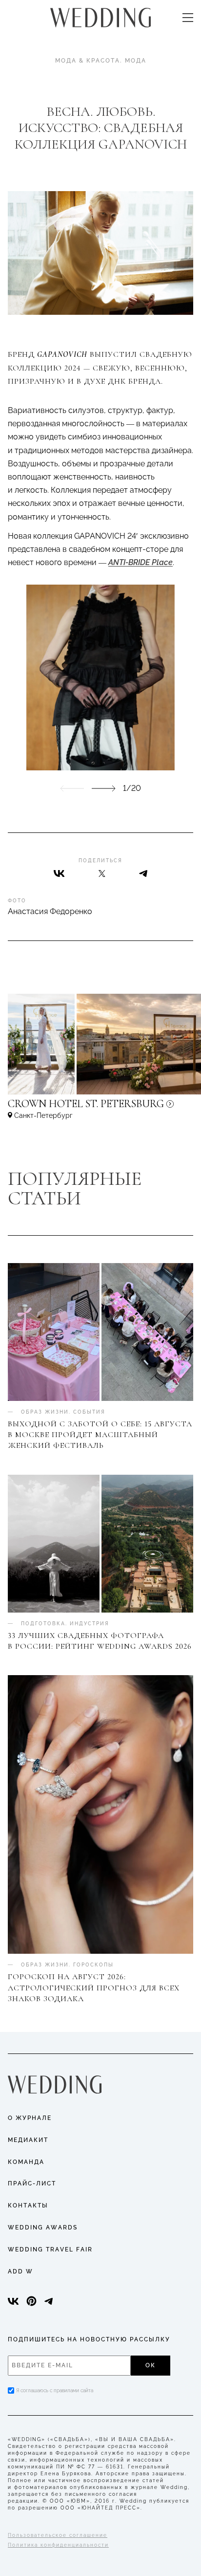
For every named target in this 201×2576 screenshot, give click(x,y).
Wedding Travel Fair (50, 2249)
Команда (26, 2162)
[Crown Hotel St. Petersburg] (100, 1108)
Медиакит (28, 2140)
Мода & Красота (88, 61)
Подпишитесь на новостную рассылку (89, 2339)
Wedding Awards (43, 2227)
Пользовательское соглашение (58, 2535)
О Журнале (30, 2118)
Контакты (28, 2205)
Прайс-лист (32, 2183)
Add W (20, 2271)
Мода (136, 61)
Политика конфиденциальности (58, 2545)
